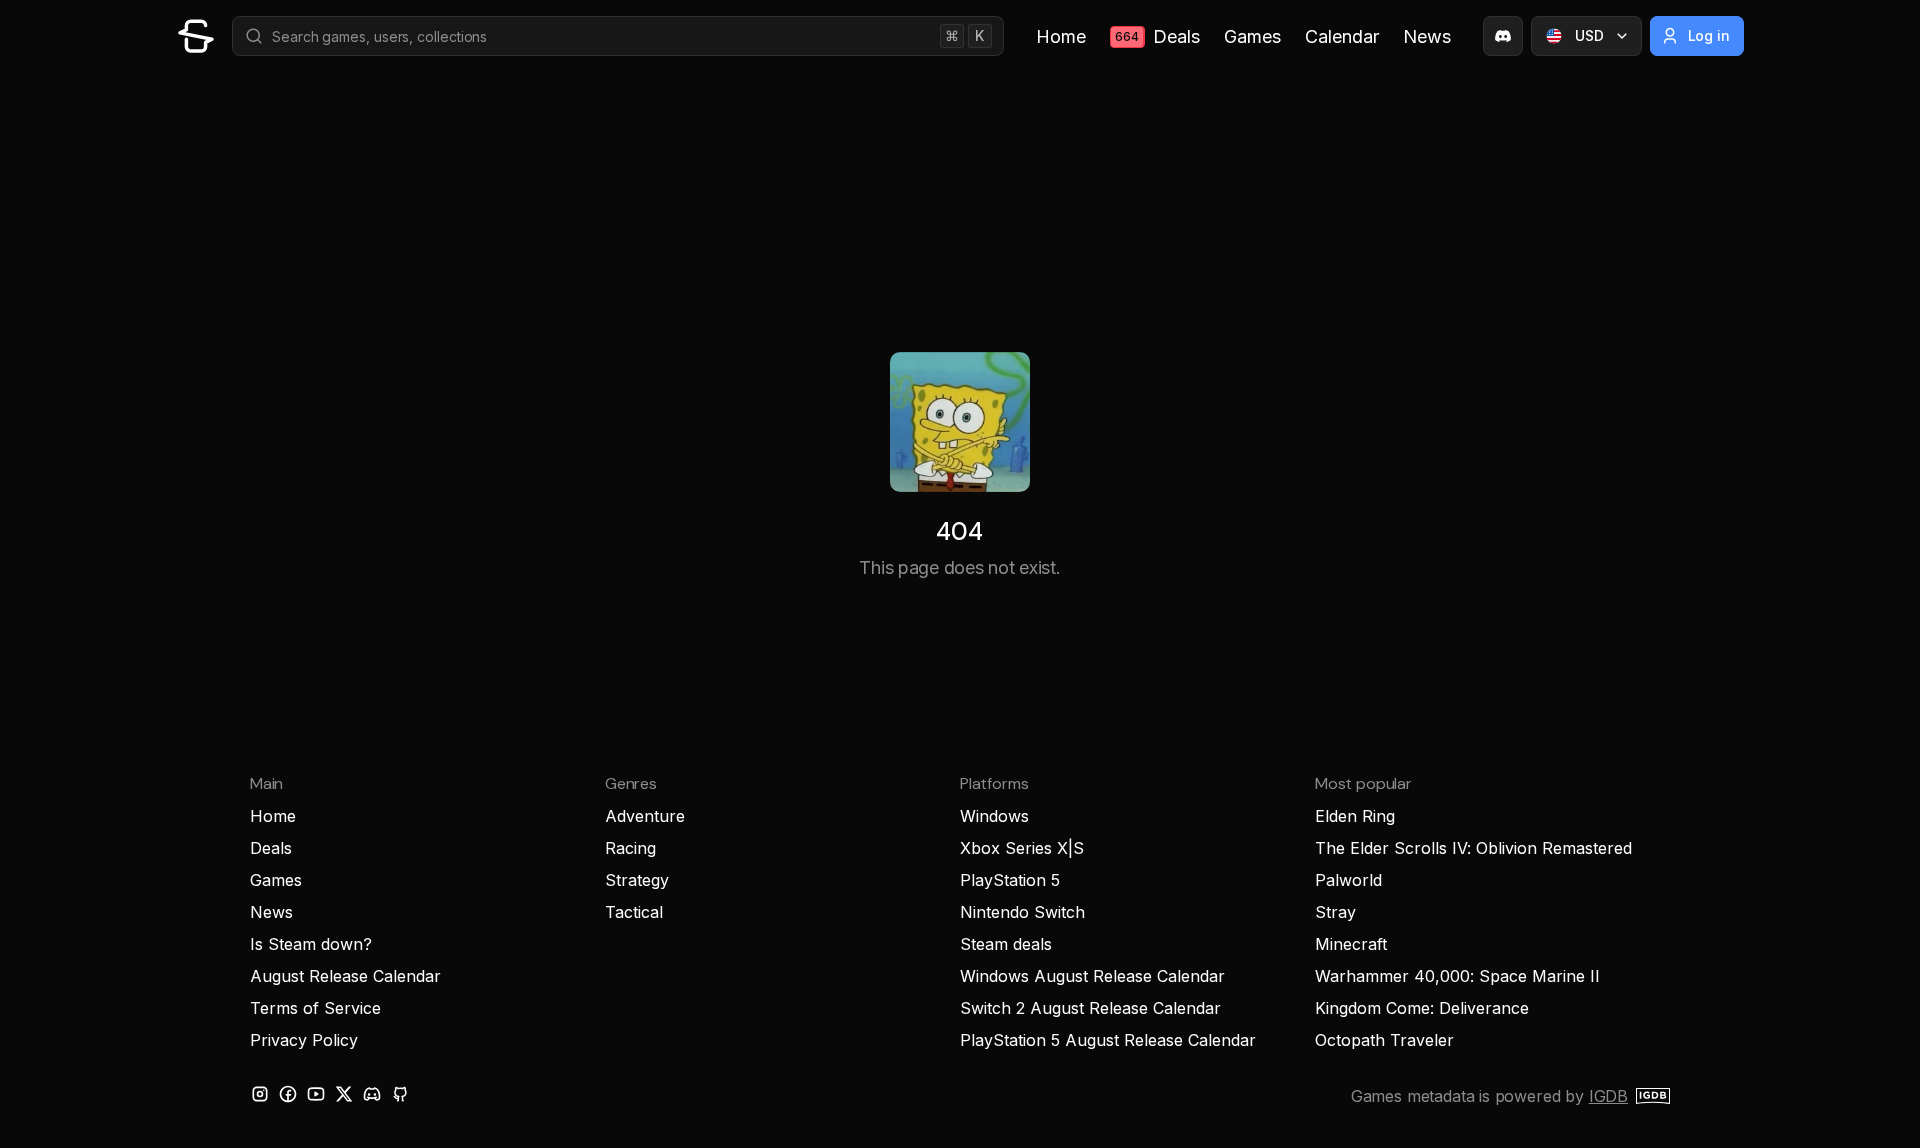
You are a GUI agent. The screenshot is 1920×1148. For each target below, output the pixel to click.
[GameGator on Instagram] (260, 1094)
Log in (1709, 35)
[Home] (196, 36)
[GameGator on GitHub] (400, 1094)
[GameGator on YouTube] (316, 1094)
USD (1589, 35)
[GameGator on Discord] (1503, 36)
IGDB (1608, 1096)
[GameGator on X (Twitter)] (344, 1094)
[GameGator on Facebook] (288, 1094)
